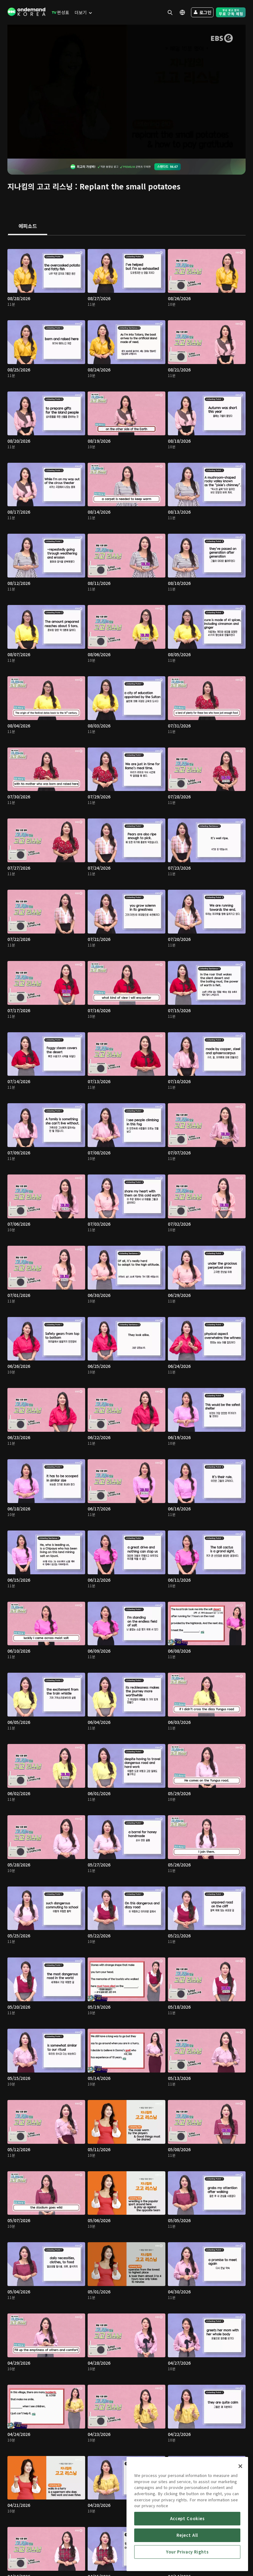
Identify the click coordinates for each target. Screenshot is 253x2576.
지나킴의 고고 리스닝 (40, 186)
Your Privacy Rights (187, 2552)
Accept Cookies (187, 2518)
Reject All (187, 2535)
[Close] (240, 2466)
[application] (126, 92)
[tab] (28, 226)
